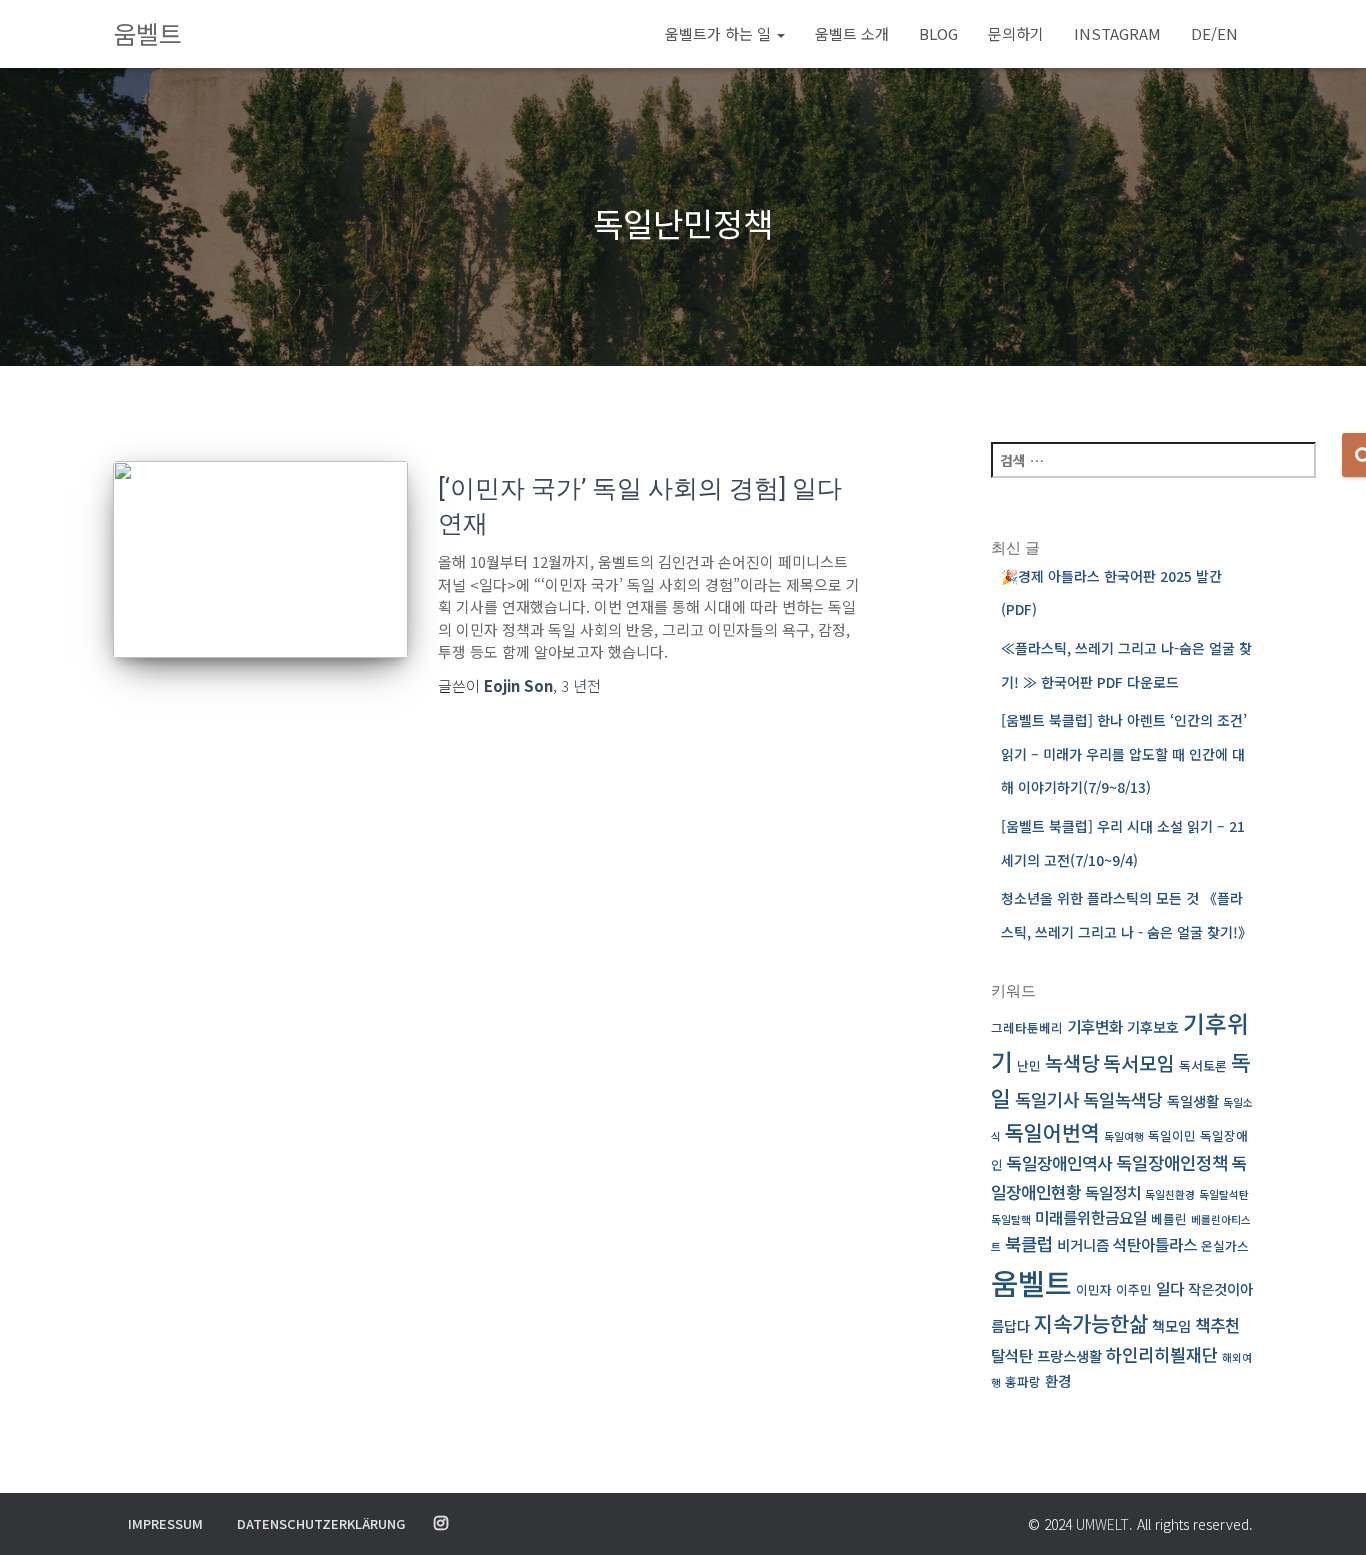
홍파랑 (1023, 1381)
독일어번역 (1052, 1132)
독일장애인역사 (1059, 1162)
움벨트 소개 (852, 33)
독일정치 (1113, 1192)
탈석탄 (1012, 1355)
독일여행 (1124, 1136)
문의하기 (1016, 33)
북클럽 (1029, 1243)
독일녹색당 (1123, 1099)
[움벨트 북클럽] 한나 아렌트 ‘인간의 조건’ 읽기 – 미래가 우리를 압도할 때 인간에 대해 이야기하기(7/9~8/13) (1124, 753)
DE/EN (1214, 33)
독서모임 (1139, 1063)
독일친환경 (1170, 1194)
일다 (1170, 1288)
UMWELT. (1104, 1524)
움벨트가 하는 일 (720, 33)
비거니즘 (1083, 1244)
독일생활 (1193, 1100)
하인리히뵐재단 (1162, 1354)
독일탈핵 (1011, 1219)
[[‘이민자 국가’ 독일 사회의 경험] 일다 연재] (260, 559)
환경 (1058, 1380)
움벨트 (1031, 1282)
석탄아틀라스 (1155, 1244)
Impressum (165, 1523)
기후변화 (1095, 1026)
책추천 (1217, 1324)
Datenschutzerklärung (321, 1523)
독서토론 (1203, 1065)
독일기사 (1047, 1099)
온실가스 (1225, 1245)
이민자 (1094, 1289)
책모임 (1171, 1325)
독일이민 (1172, 1135)
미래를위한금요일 (1091, 1217)
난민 (1029, 1065)
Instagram (1117, 33)
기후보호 (1153, 1026)
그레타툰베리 (1027, 1027)
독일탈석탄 (1224, 1194)
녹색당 (1072, 1062)
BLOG (938, 33)
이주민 (1134, 1289)
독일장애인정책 (1172, 1162)
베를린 (1169, 1218)
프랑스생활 (1069, 1355)
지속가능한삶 (1091, 1322)
